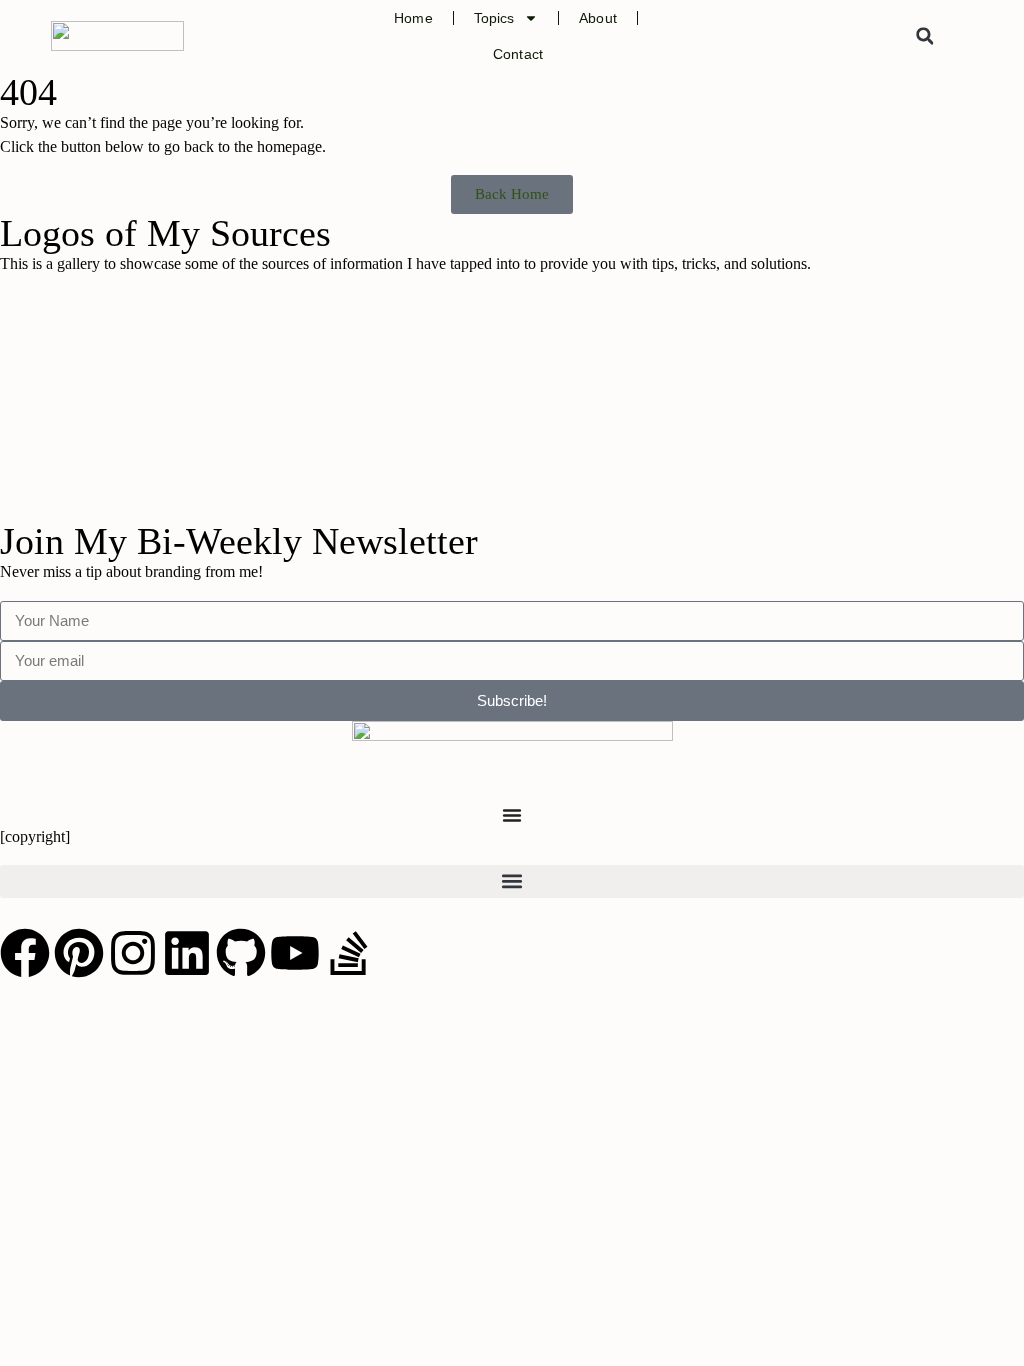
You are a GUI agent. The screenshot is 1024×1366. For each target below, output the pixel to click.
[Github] (241, 953)
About (598, 18)
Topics (494, 18)
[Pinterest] (79, 953)
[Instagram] (133, 953)
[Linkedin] (187, 953)
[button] (925, 36)
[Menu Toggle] (512, 815)
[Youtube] (295, 953)
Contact (518, 54)
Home (413, 18)
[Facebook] (25, 953)
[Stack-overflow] (349, 953)
